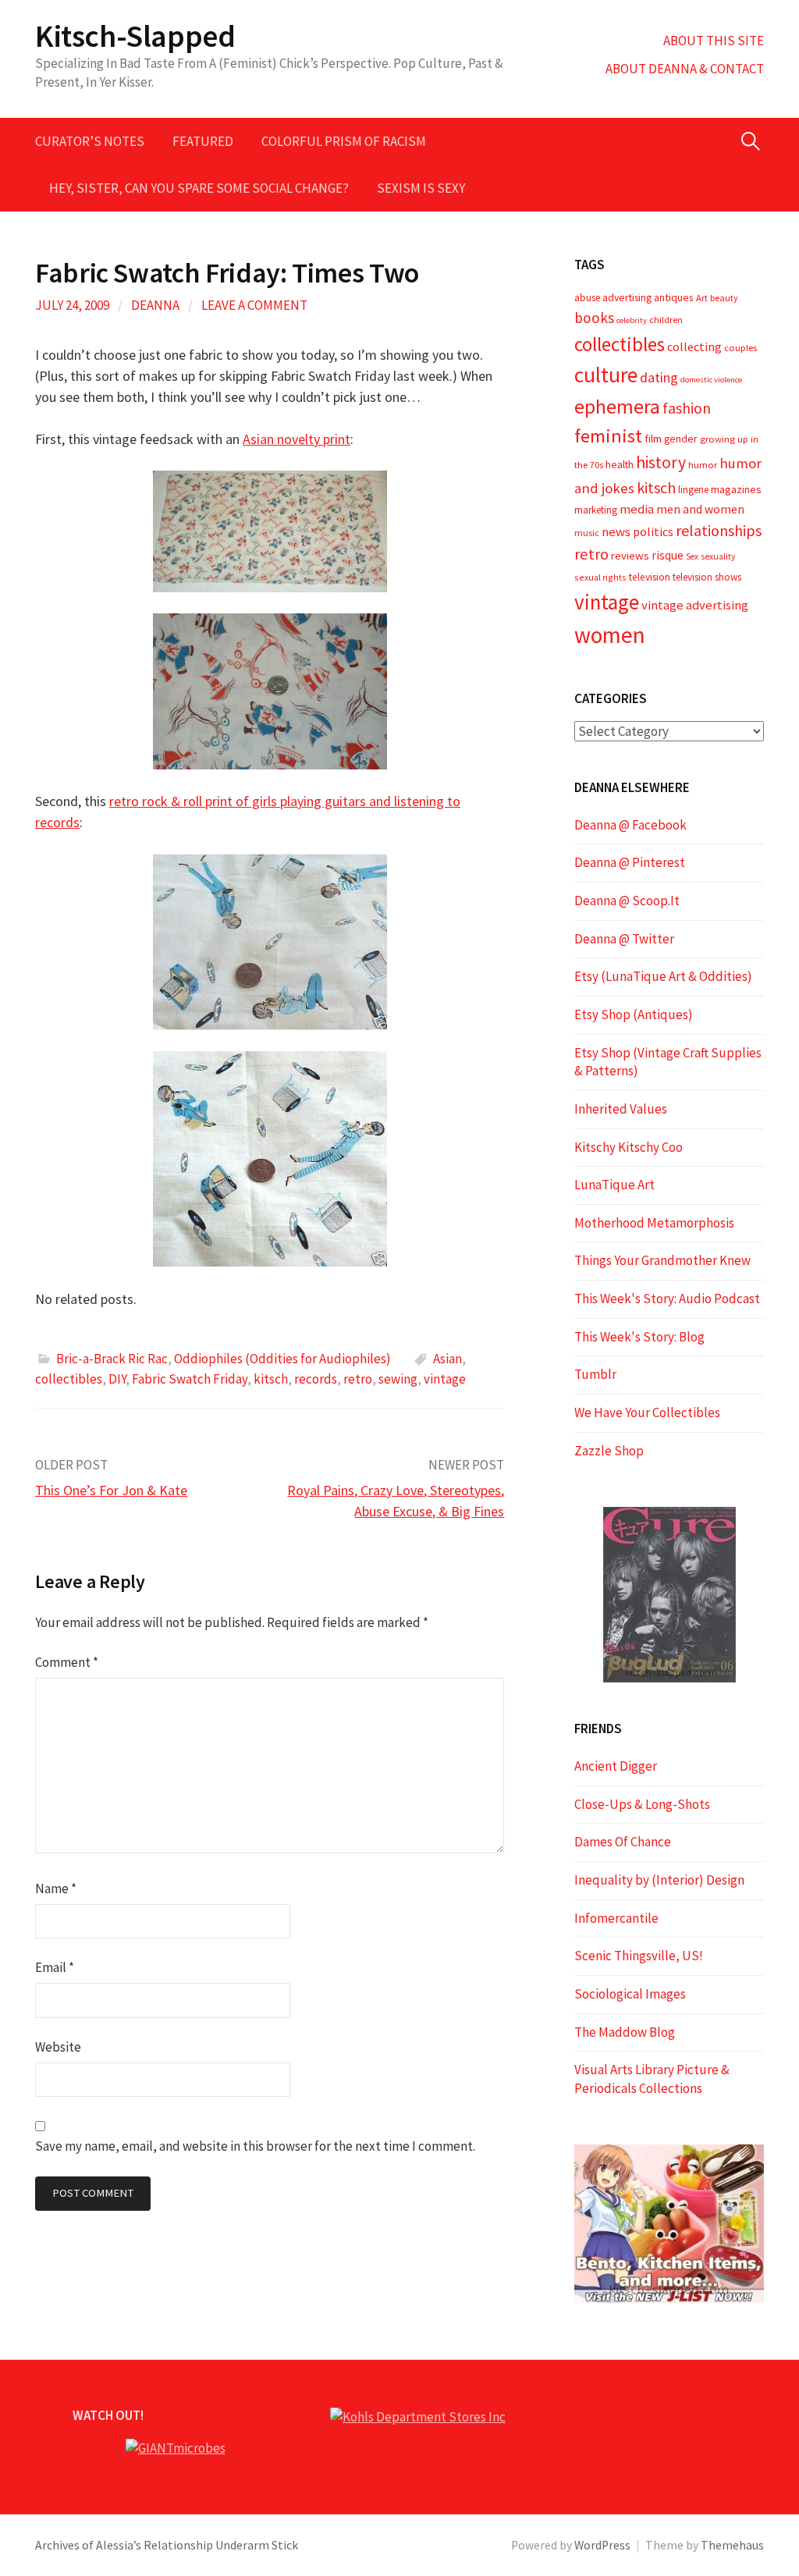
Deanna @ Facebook (630, 825)
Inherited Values (621, 1109)
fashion (687, 408)
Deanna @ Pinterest (630, 862)
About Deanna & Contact (685, 69)
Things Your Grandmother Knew (662, 1260)
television (650, 577)
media (637, 509)
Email (55, 1967)
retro (358, 1379)
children (666, 320)
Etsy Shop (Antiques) (634, 1014)
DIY (117, 1379)
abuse (587, 298)
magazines (736, 489)
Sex (692, 556)
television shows (707, 577)
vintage (445, 1379)
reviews (630, 556)
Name (56, 1888)
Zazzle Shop (609, 1451)
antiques (674, 297)
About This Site (714, 41)
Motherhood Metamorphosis (654, 1223)
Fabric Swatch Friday (190, 1379)
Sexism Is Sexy (421, 188)
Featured (203, 141)
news (616, 532)
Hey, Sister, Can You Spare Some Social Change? (199, 188)
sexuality (718, 556)
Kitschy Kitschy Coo (629, 1147)
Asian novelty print (297, 439)
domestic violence (711, 380)
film (653, 439)
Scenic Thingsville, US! (639, 1956)
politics (653, 531)
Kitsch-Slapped (135, 36)
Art (702, 298)
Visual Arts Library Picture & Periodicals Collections (652, 2079)
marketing (596, 510)
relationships (719, 530)
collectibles (69, 1379)
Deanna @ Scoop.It (627, 901)
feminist (608, 436)
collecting (694, 346)
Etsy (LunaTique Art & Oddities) (663, 976)
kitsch (271, 1379)
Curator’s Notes (90, 141)
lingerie (693, 490)
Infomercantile (616, 1918)
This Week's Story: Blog (639, 1337)
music (587, 533)
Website (58, 2047)
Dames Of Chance (623, 1842)
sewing (398, 1379)
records (316, 1379)
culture (606, 375)
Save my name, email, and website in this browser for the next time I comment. (255, 2146)
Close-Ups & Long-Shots (642, 1804)
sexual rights (600, 577)
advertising (627, 297)
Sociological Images (630, 1994)
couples (740, 348)
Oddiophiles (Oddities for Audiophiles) (282, 1359)
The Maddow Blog (625, 2032)
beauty (724, 298)
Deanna (155, 305)
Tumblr (595, 1374)
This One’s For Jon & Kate (111, 1490)
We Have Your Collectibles (647, 1412)
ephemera (617, 407)
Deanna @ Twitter (624, 939)
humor (703, 465)
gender (681, 439)
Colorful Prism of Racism (344, 141)
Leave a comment (254, 305)
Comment (67, 1662)
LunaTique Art (614, 1185)
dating (659, 377)
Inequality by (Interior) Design (659, 1880)
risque (668, 555)
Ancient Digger (616, 1766)
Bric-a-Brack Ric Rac (112, 1359)
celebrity (632, 320)
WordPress (602, 2545)
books (594, 318)
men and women (700, 509)
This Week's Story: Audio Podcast (667, 1299)
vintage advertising (695, 605)
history (661, 462)
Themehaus (732, 2545)
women (610, 635)
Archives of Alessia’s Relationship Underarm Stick (167, 2545)
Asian (447, 1359)
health (620, 464)
